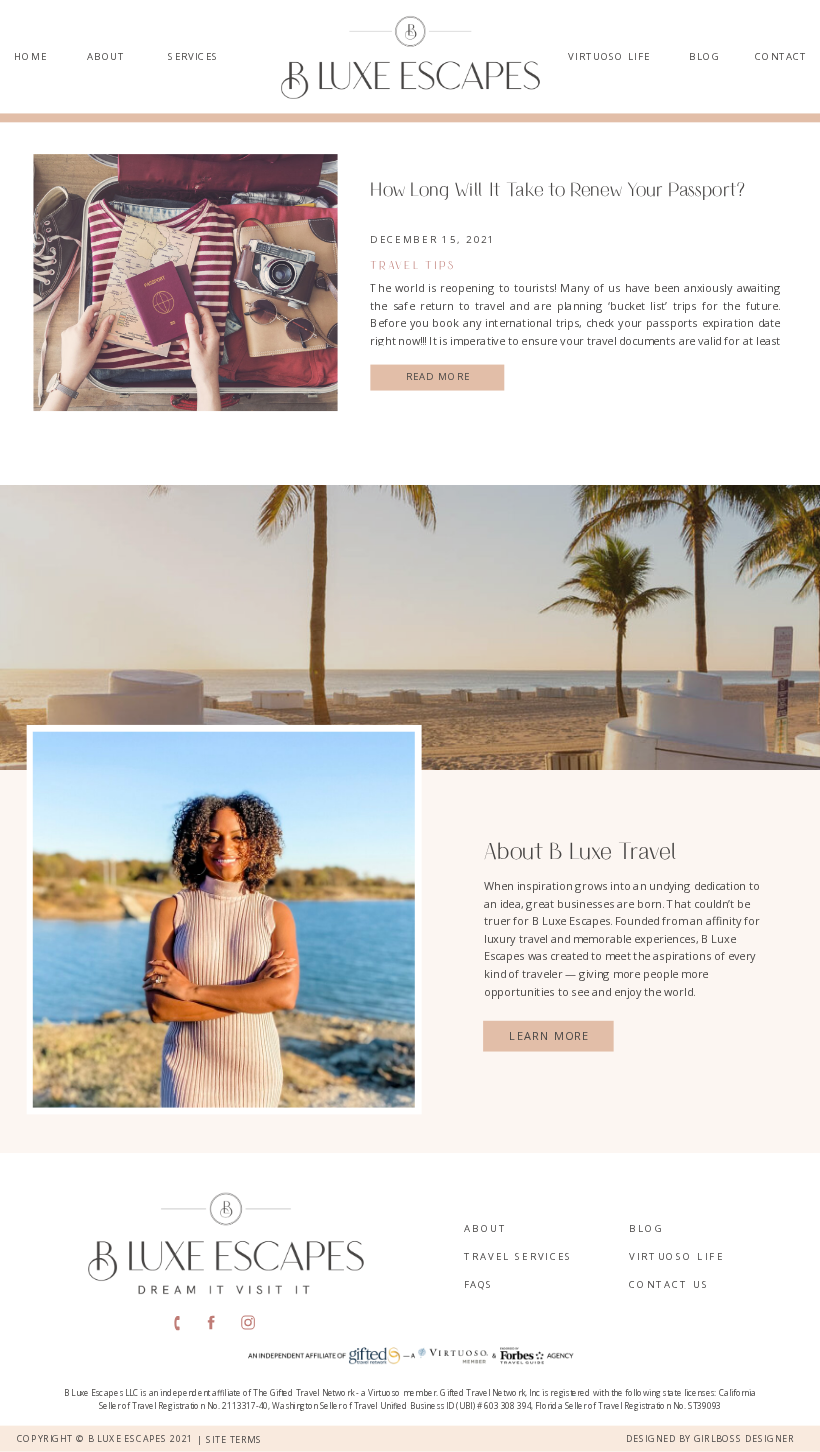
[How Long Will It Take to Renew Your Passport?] (185, 282)
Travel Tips (413, 265)
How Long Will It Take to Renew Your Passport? (557, 189)
